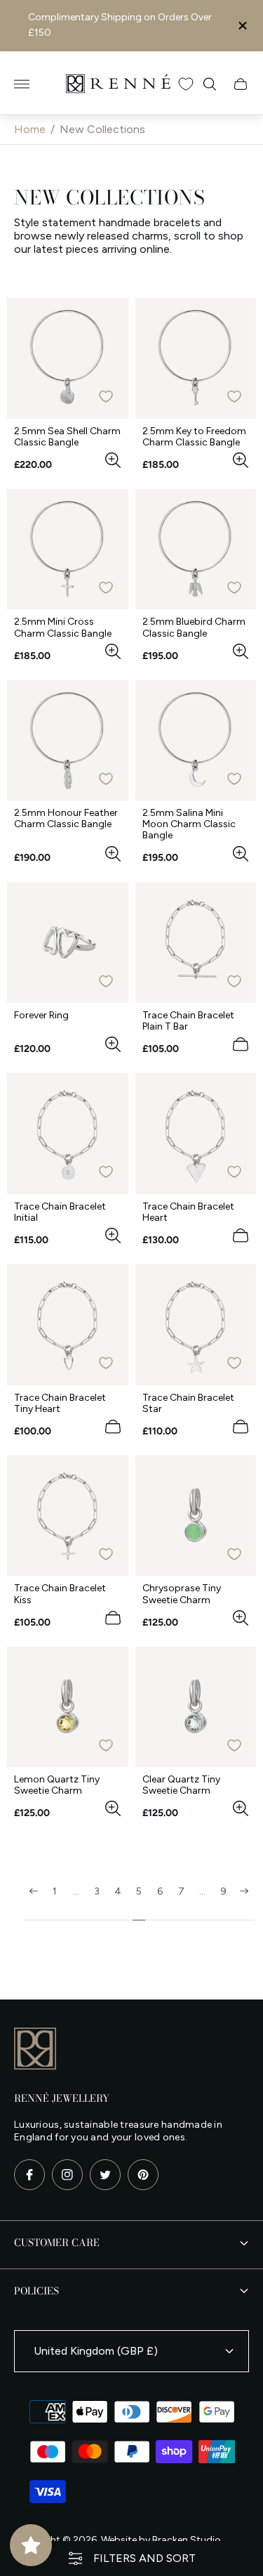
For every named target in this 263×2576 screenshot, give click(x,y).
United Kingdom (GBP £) (96, 2351)
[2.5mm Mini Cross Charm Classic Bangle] (68, 549)
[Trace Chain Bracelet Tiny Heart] (68, 1325)
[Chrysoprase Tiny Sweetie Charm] (196, 1516)
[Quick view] (113, 460)
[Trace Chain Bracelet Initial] (68, 1134)
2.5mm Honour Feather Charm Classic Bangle (66, 819)
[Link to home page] (35, 2050)
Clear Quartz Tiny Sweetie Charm (181, 1785)
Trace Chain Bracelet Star (188, 1404)
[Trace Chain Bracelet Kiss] (68, 1516)
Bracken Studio (187, 2540)
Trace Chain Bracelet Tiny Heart (60, 1404)
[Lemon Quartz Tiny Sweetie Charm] (68, 1707)
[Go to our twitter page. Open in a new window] (105, 2175)
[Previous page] (34, 1903)
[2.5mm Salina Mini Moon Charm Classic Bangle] (196, 741)
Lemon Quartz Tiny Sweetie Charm (57, 1785)
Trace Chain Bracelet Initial (60, 1212)
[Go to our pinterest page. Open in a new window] (143, 2175)
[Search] (210, 84)
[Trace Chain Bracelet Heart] (196, 1134)
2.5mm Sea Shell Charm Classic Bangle (67, 437)
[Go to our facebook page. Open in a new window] (29, 2175)
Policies (36, 2291)
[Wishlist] (186, 84)
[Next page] (244, 1903)
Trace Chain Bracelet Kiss (60, 1594)
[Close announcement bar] (242, 26)
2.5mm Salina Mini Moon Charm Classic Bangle (189, 824)
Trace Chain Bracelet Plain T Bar (188, 1021)
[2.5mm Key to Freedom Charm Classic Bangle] (196, 358)
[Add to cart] (241, 1044)
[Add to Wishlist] (106, 396)
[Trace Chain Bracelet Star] (196, 1325)
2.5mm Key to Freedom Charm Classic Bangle (194, 437)
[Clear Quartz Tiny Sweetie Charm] (196, 1707)
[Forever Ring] (68, 943)
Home (30, 129)
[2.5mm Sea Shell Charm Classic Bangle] (68, 358)
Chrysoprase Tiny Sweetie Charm (182, 1594)
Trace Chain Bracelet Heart (188, 1212)
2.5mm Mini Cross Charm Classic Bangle (63, 628)
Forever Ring (41, 1016)
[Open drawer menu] (22, 84)
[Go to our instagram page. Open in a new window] (67, 2175)
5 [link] (139, 1892)
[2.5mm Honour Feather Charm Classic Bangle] (68, 741)
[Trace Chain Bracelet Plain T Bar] (196, 943)
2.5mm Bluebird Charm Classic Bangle (194, 628)
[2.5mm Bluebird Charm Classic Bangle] (196, 549)
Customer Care (57, 2243)
